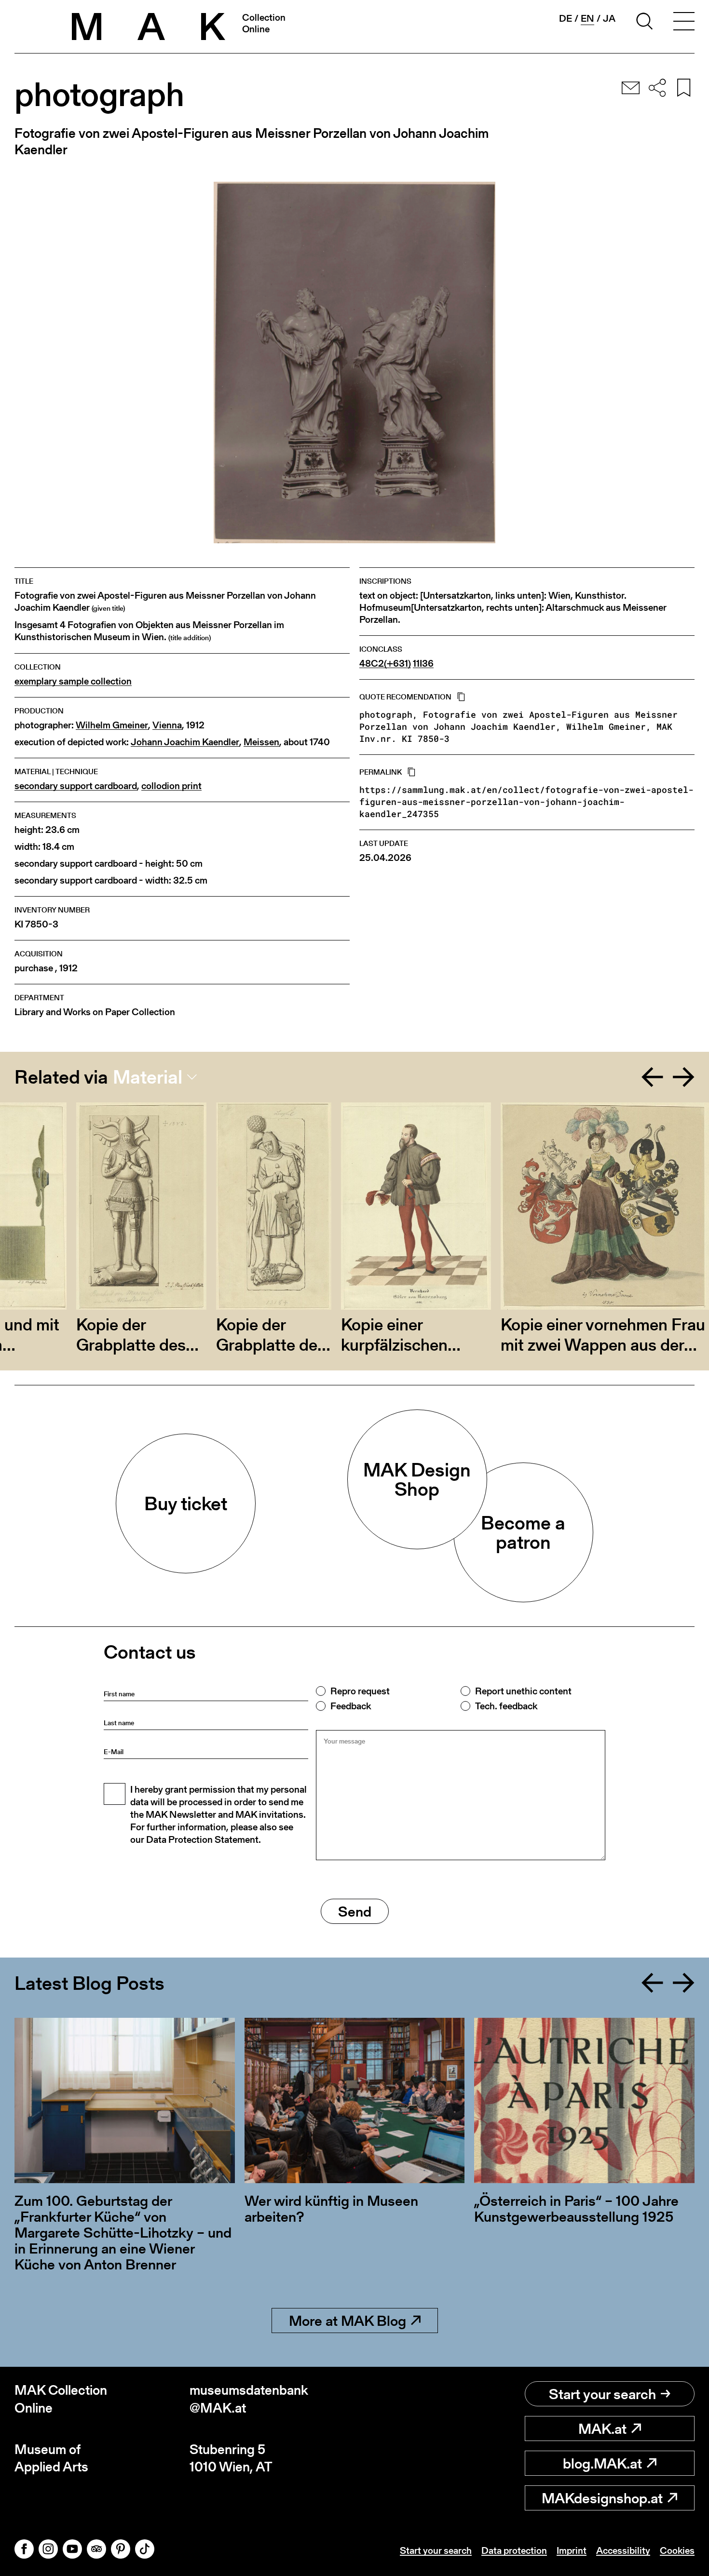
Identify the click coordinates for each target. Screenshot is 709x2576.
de (566, 18)
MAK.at (602, 2428)
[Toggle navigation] (684, 23)
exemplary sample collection (73, 681)
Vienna (167, 725)
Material (148, 1077)
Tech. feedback (506, 1706)
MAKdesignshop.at (602, 2498)
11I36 (423, 664)
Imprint (572, 2550)
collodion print (171, 786)
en (587, 19)
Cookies (677, 2550)
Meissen (261, 742)
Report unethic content (523, 1691)
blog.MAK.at (602, 2463)
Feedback (351, 1706)
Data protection (514, 2550)
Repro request (360, 1691)
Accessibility (623, 2550)
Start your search (602, 2394)
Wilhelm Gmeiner (112, 725)
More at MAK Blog (348, 2321)
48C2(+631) (385, 664)
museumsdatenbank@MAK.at (249, 2399)
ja (609, 18)
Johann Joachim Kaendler (185, 742)
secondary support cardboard (76, 786)
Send (355, 1911)
